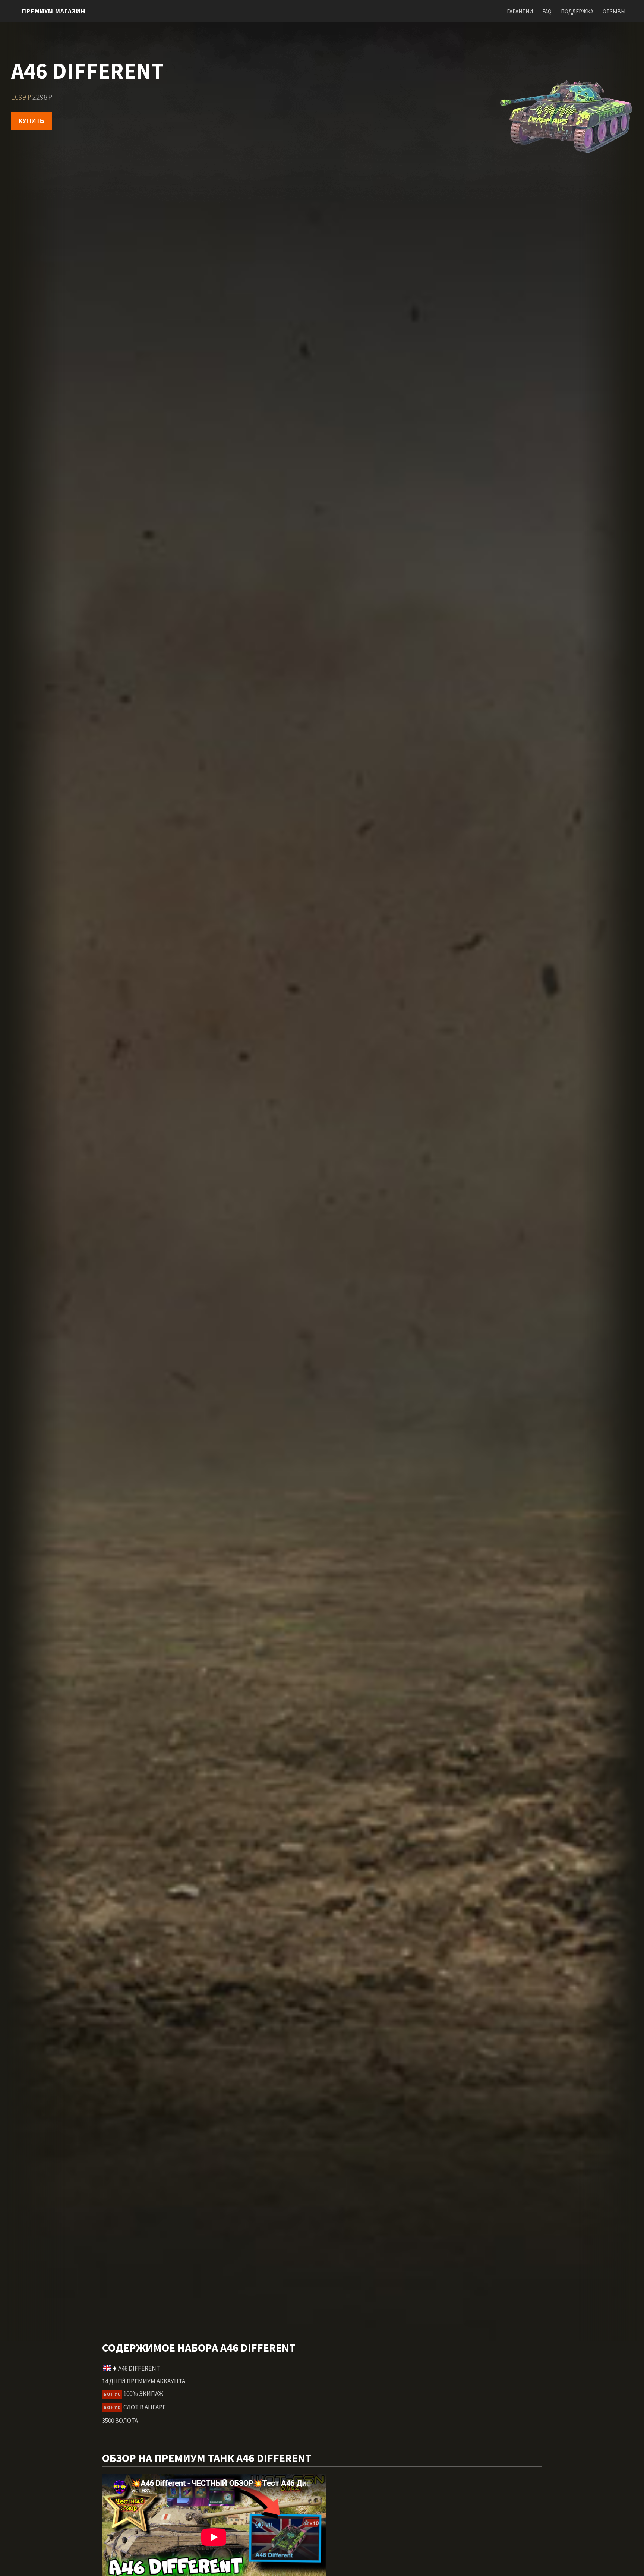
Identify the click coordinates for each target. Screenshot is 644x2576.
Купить (32, 121)
